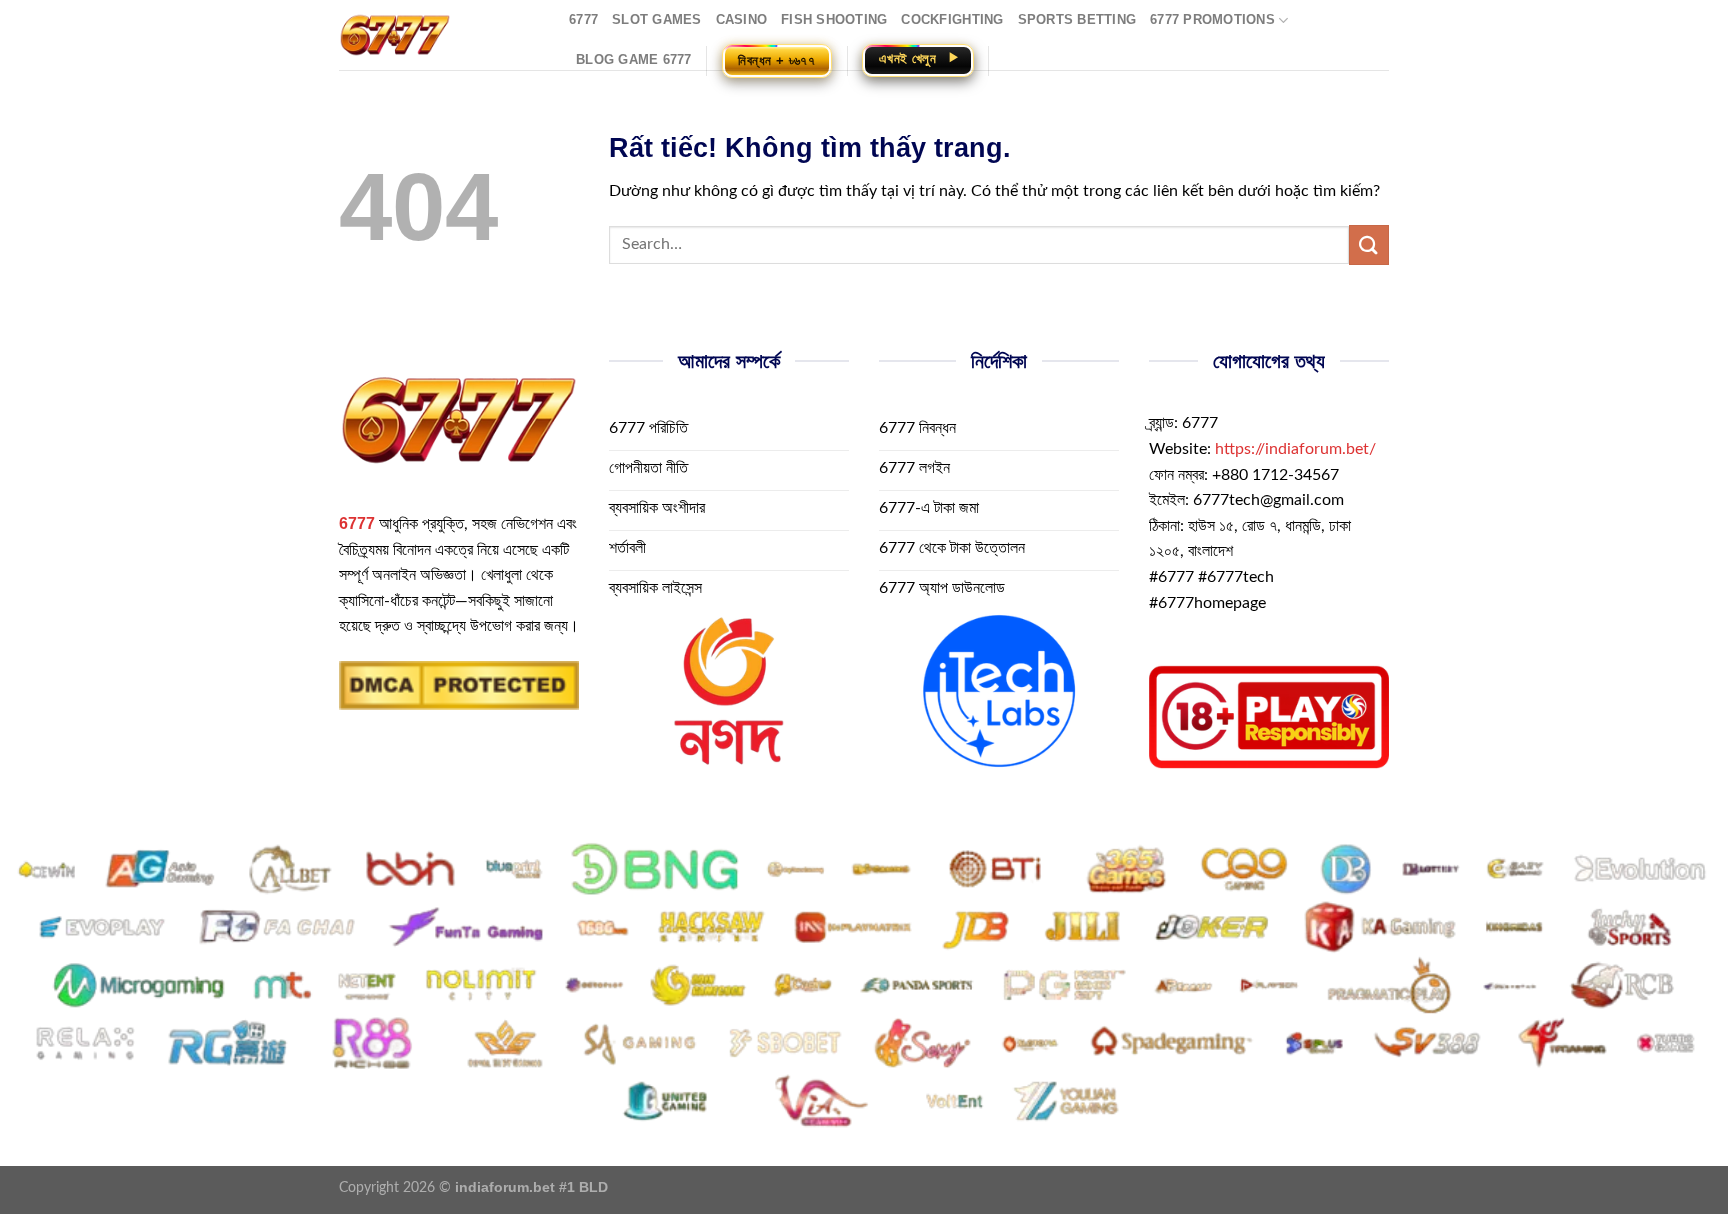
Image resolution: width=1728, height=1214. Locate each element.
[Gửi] (1369, 244)
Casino (742, 19)
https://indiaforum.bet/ (1295, 449)
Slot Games (657, 19)
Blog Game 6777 (634, 59)
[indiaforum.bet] (439, 35)
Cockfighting (952, 19)
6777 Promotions (1212, 19)
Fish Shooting (834, 19)
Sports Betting (1077, 19)
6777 (583, 19)
